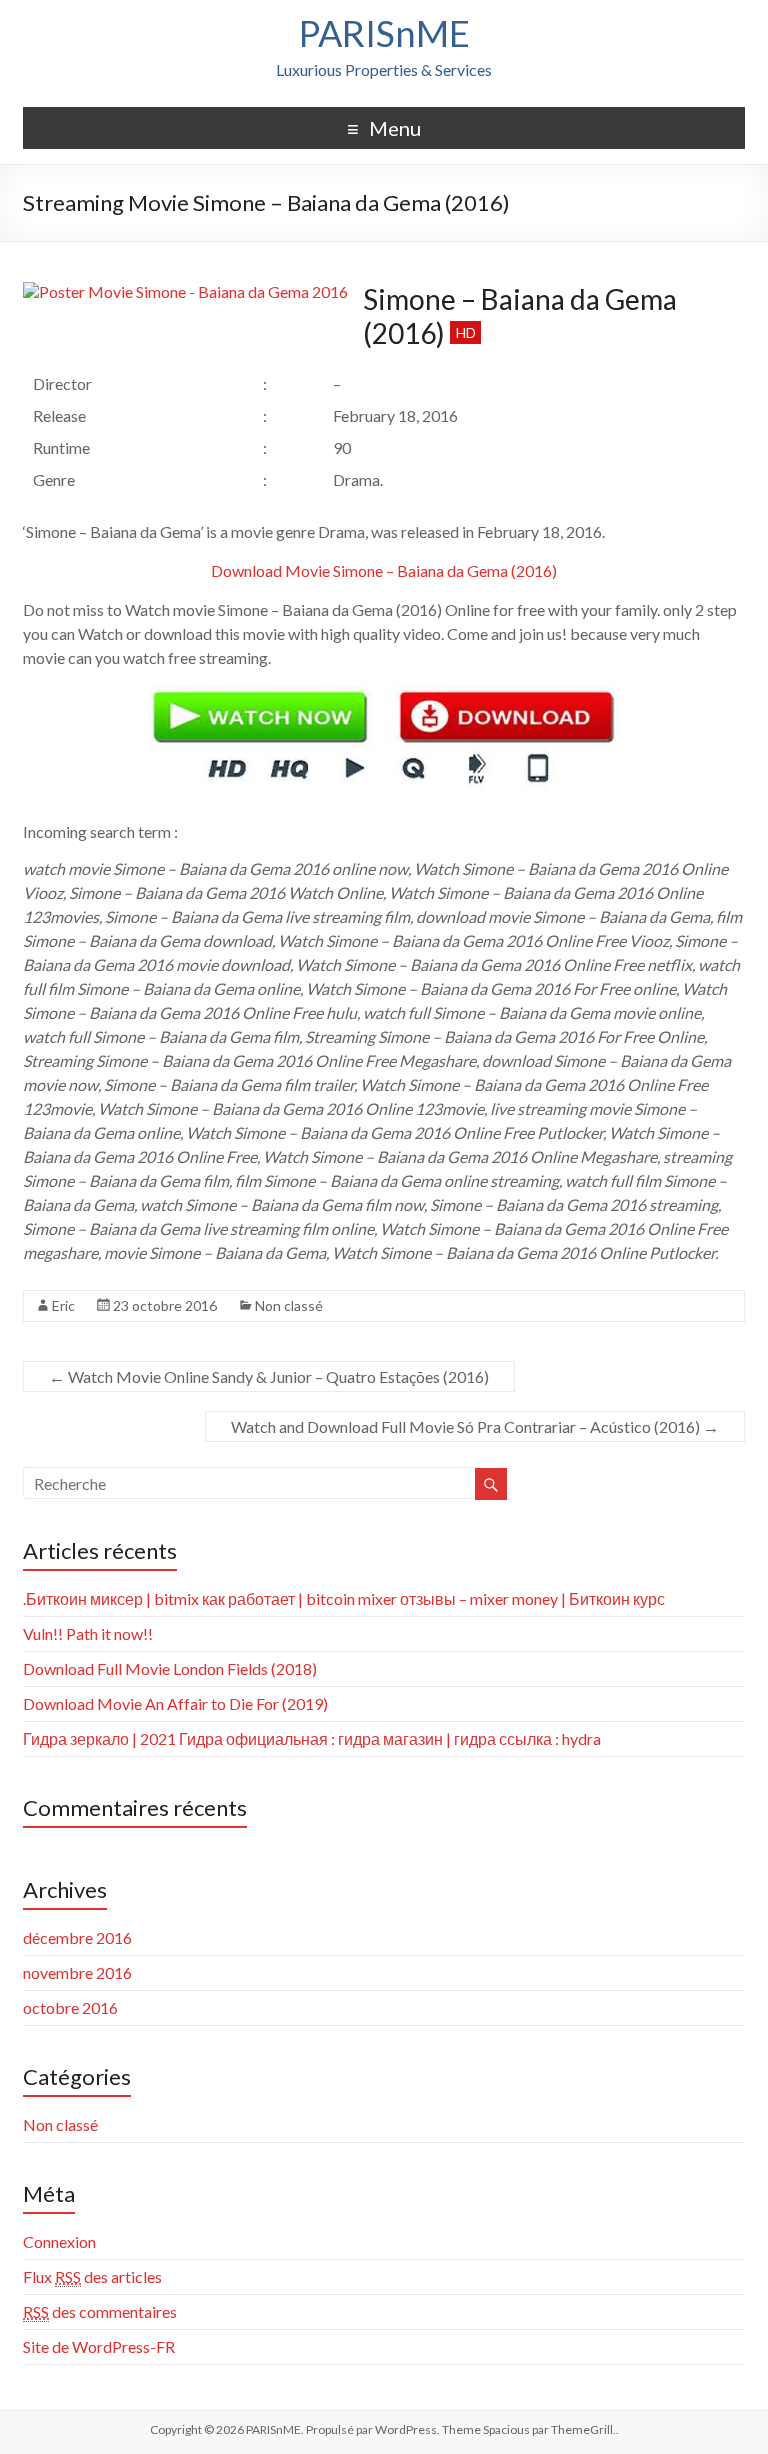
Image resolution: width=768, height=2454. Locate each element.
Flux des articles (92, 2276)
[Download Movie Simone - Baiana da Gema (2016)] (185, 291)
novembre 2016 (77, 1972)
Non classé (289, 1305)
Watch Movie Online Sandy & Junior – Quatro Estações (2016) (269, 1376)
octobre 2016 (70, 2007)
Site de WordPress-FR (99, 2346)
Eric (63, 1305)
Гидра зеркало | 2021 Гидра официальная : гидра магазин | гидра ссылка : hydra (312, 1738)
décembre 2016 (77, 1937)
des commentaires (100, 2311)
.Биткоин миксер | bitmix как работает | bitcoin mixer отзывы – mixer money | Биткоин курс (344, 1598)
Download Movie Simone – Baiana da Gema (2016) (384, 570)
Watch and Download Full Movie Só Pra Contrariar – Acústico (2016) (475, 1426)
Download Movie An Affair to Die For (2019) (175, 1703)
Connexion (59, 2241)
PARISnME (384, 33)
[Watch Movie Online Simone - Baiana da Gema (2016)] (384, 696)
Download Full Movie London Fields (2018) (170, 1668)
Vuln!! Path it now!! (88, 1633)
